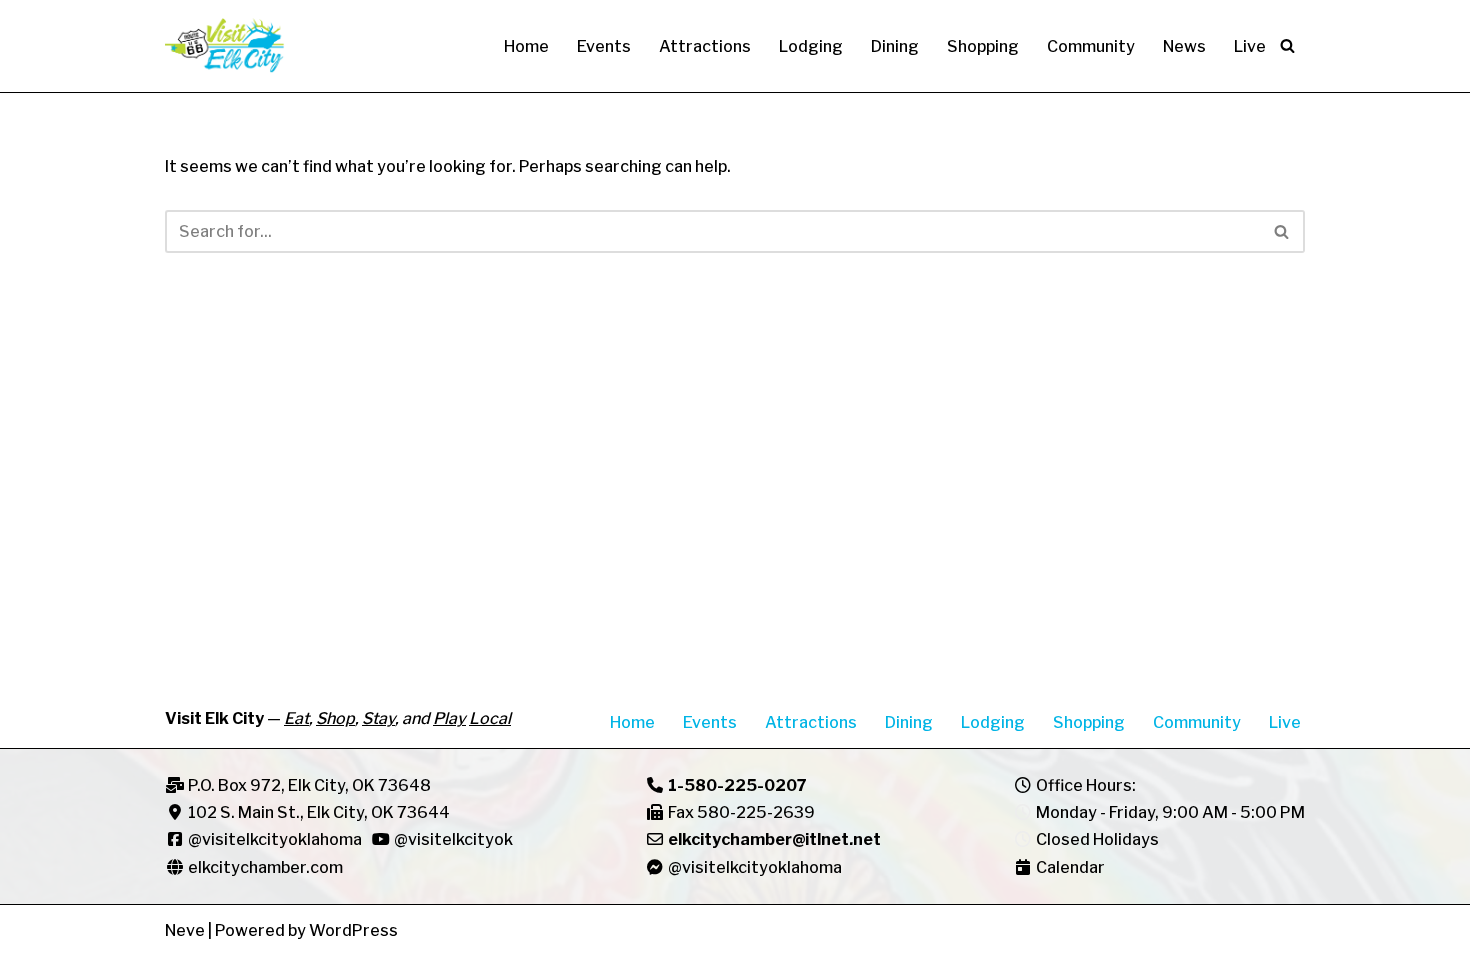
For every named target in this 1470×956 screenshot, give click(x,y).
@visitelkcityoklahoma (275, 839)
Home (526, 46)
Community (1091, 46)
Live (1250, 46)
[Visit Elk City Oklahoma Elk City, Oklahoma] (225, 46)
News (1184, 46)
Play (449, 718)
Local (490, 718)
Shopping (983, 46)
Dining (895, 46)
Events (604, 46)
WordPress (353, 930)
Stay (378, 718)
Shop (335, 718)
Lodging (811, 46)
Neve (185, 930)
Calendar (1070, 867)
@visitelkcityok (452, 839)
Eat (296, 718)
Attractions (705, 46)
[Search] (1287, 45)
